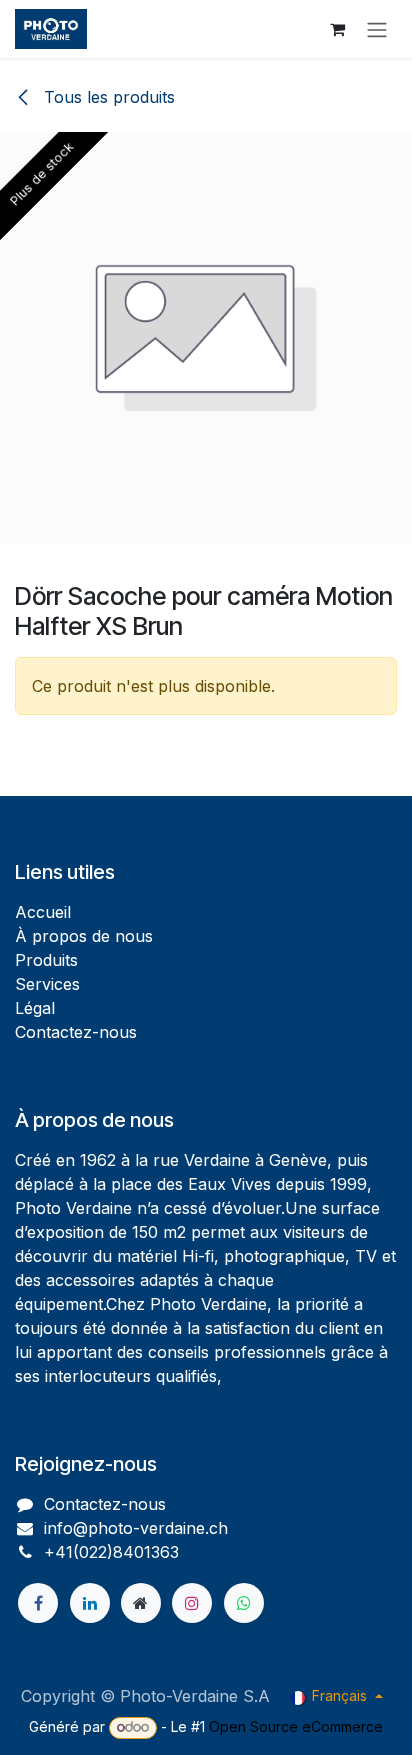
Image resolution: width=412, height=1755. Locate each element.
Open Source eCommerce (296, 1726)
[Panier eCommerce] (337, 29)
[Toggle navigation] (377, 29)
